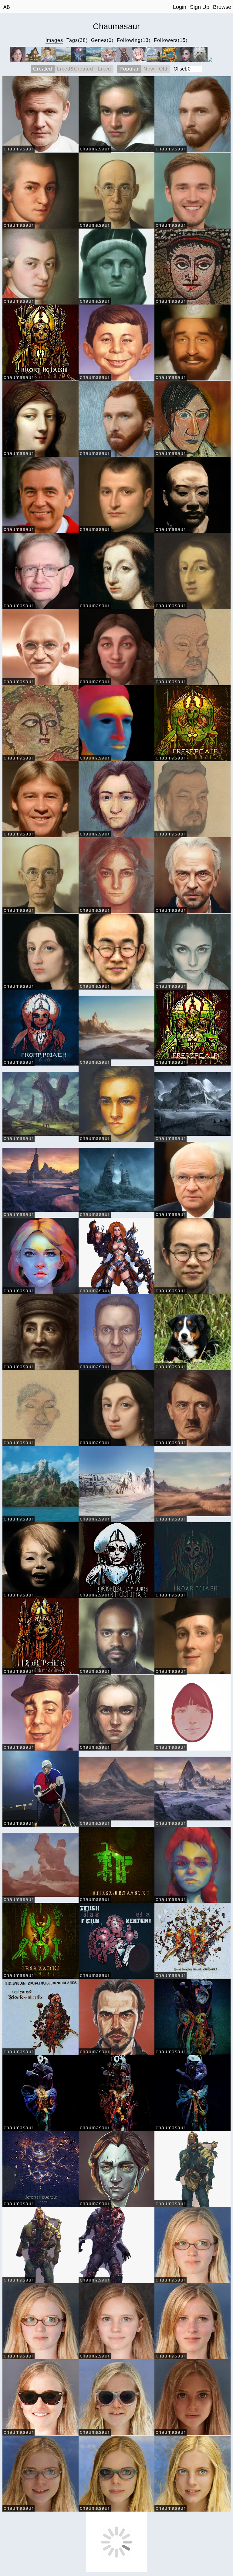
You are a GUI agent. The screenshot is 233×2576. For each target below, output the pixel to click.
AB (7, 7)
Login (180, 7)
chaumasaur (19, 149)
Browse (222, 7)
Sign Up (200, 7)
